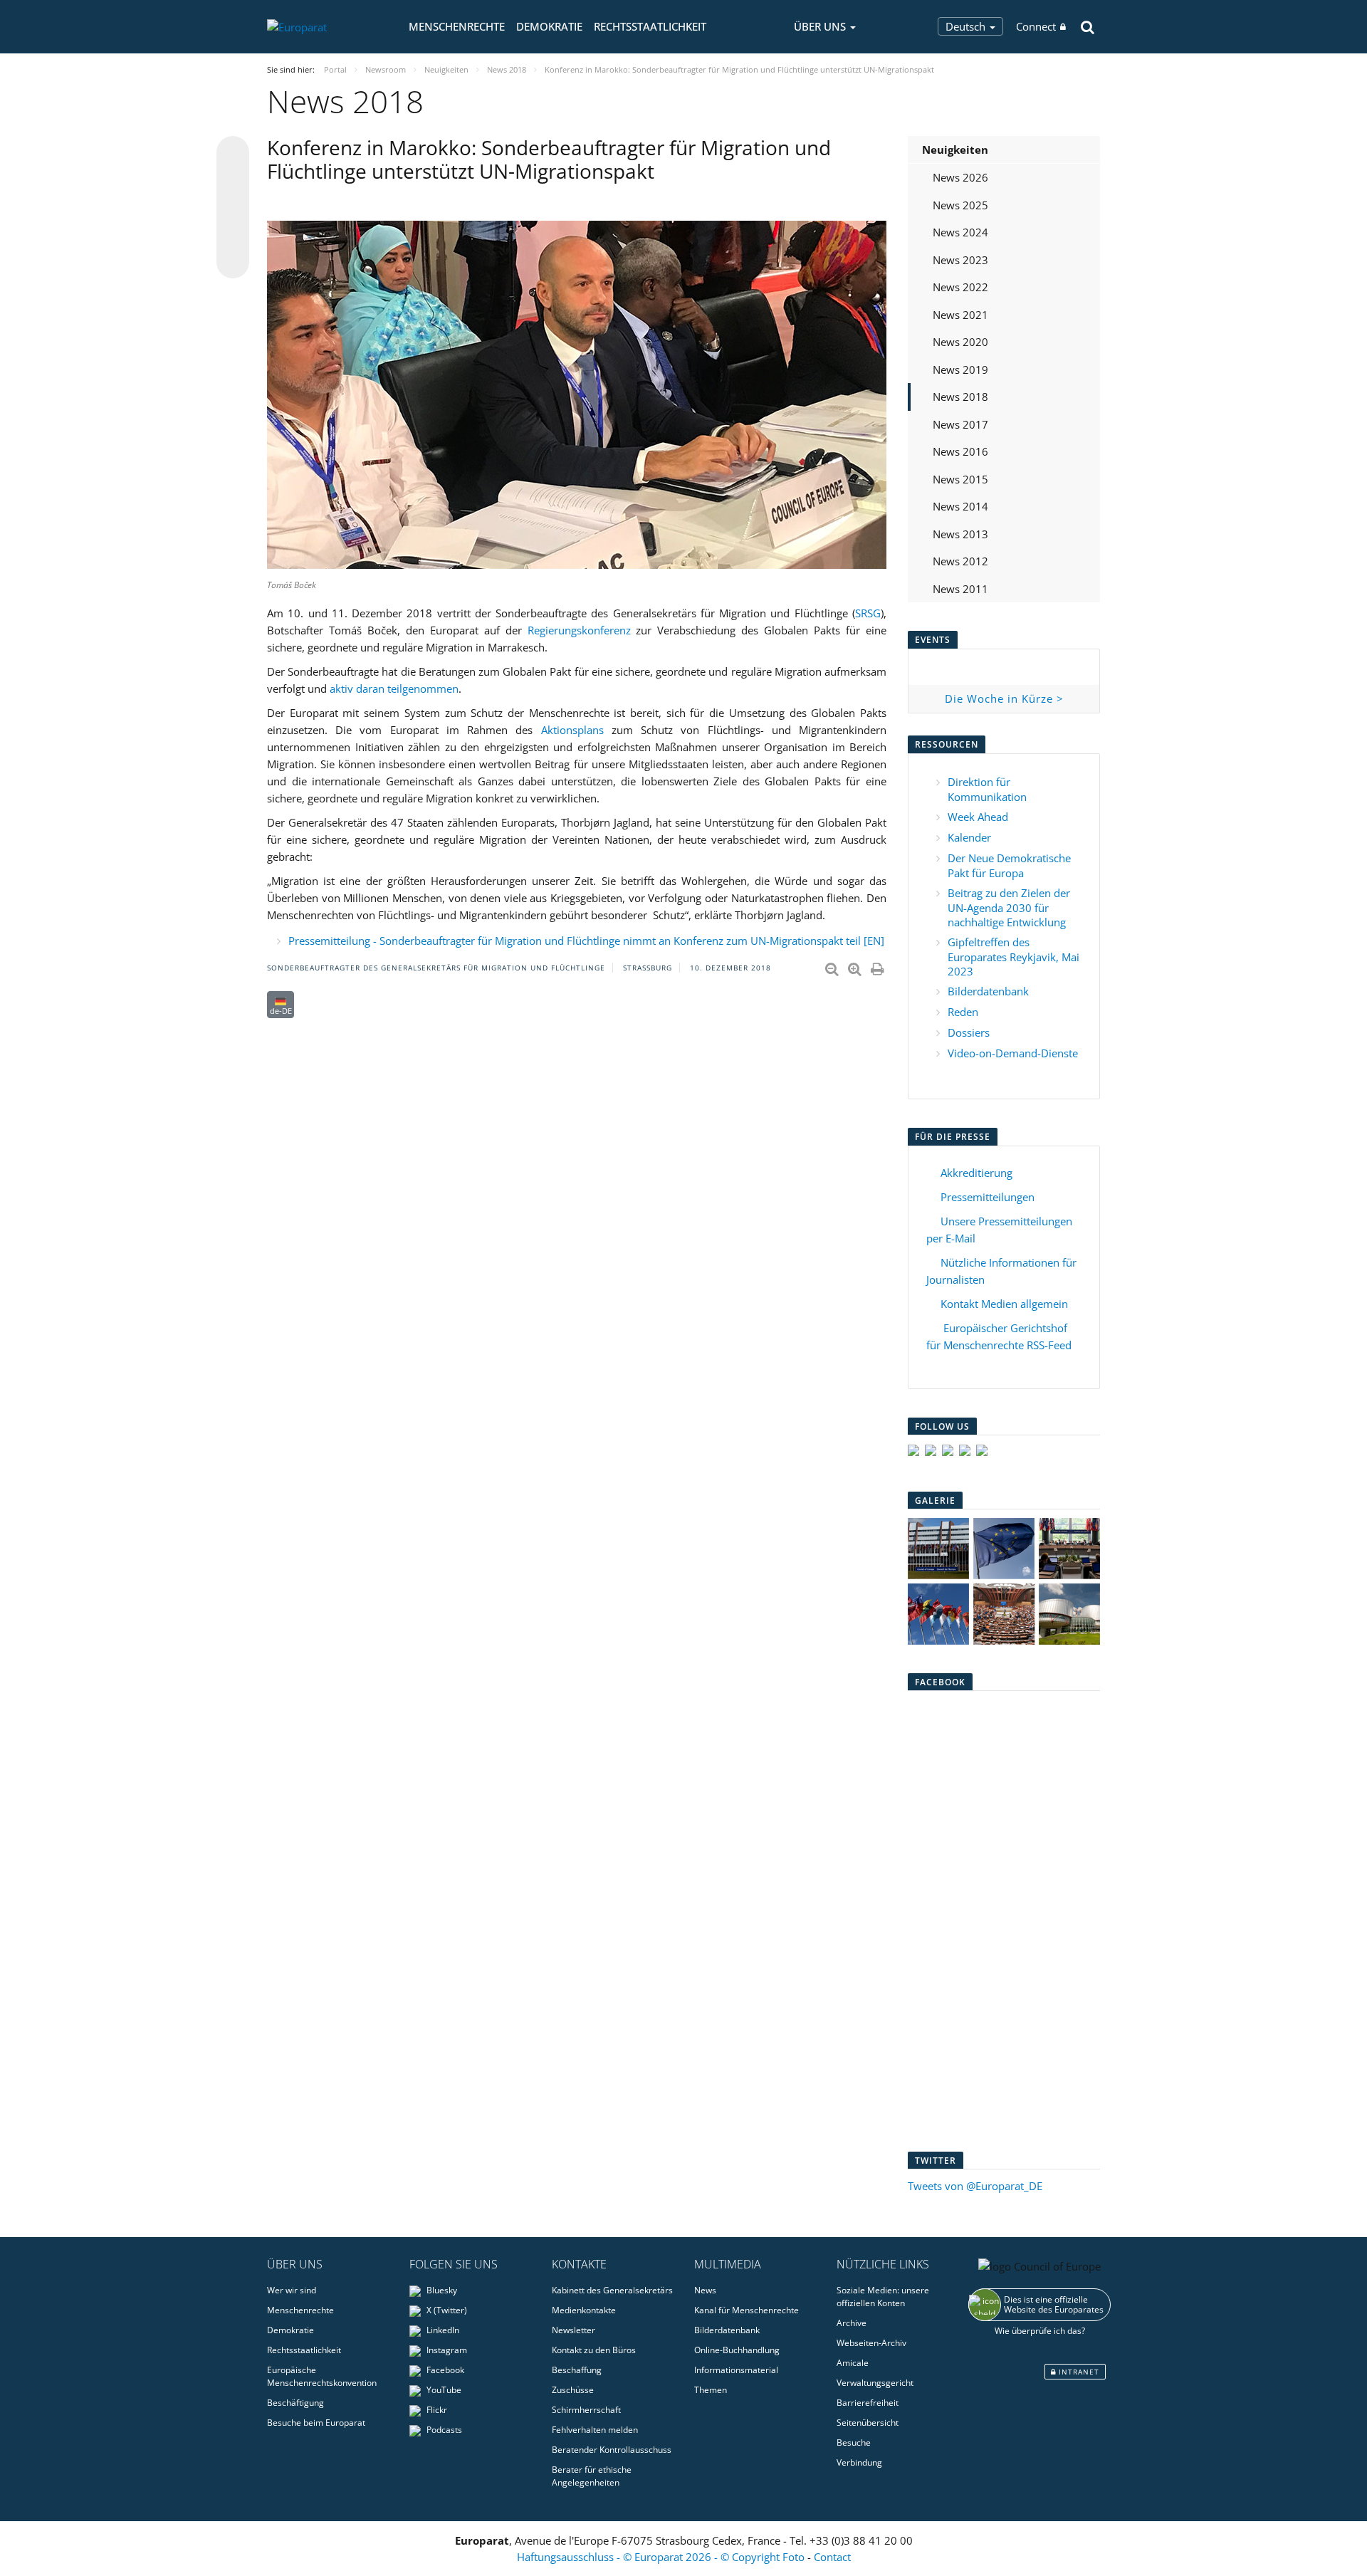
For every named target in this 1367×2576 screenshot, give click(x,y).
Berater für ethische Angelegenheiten (592, 2476)
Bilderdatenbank (988, 991)
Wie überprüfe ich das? (1040, 2331)
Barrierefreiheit (868, 2403)
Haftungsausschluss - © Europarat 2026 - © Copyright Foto (662, 2557)
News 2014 (960, 506)
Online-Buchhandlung (737, 2350)
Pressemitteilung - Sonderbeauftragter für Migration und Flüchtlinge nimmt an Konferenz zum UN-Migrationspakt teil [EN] (586, 941)
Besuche (854, 2443)
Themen (711, 2390)
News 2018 (960, 397)
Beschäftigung (295, 2403)
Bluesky (441, 2290)
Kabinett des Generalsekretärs (612, 2290)
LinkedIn (442, 2330)
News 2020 (960, 342)
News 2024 (960, 232)
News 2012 (960, 561)
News (705, 2290)
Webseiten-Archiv (871, 2343)
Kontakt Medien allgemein (1004, 1304)
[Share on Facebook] (233, 208)
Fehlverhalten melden (595, 2430)
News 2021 (960, 315)
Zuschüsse (573, 2390)
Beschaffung (577, 2370)
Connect (1036, 26)
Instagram (446, 2350)
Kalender (969, 837)
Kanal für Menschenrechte (747, 2310)
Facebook (444, 2370)
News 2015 (960, 479)
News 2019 (960, 370)
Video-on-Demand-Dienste (1013, 1053)
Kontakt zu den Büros (594, 2350)
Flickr (436, 2410)
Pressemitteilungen (988, 1197)
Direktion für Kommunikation (987, 789)
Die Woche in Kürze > (1004, 698)
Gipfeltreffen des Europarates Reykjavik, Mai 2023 (1014, 957)
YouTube (443, 2390)
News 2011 (960, 589)
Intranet (1078, 2372)
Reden (963, 1012)
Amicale (853, 2363)
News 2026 (960, 177)
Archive (852, 2323)
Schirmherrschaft (586, 2410)
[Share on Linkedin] (233, 235)
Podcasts (443, 2430)
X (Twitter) (446, 2310)
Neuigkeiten (955, 150)
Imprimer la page (879, 966)
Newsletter (573, 2330)
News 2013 (960, 534)
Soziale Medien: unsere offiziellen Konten (883, 2297)
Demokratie (549, 26)
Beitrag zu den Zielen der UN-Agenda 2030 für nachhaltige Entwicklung (1009, 907)
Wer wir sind (292, 2290)
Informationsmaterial (736, 2370)
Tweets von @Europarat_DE (975, 2186)
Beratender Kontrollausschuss (612, 2450)
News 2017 (960, 424)
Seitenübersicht (868, 2423)
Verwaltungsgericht (875, 2383)
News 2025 (960, 205)
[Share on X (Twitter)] (233, 181)
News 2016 (960, 451)
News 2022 (960, 287)
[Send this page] (233, 262)
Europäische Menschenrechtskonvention (322, 2376)
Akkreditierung (976, 1173)
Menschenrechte (457, 26)
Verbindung (859, 2462)
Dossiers (969, 1032)
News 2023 (960, 260)
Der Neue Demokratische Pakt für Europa (1009, 865)
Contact (832, 2557)
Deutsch (967, 26)
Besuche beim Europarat (316, 2423)
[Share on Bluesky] (233, 154)
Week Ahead (978, 817)
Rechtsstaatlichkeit (650, 26)
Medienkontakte (584, 2310)
